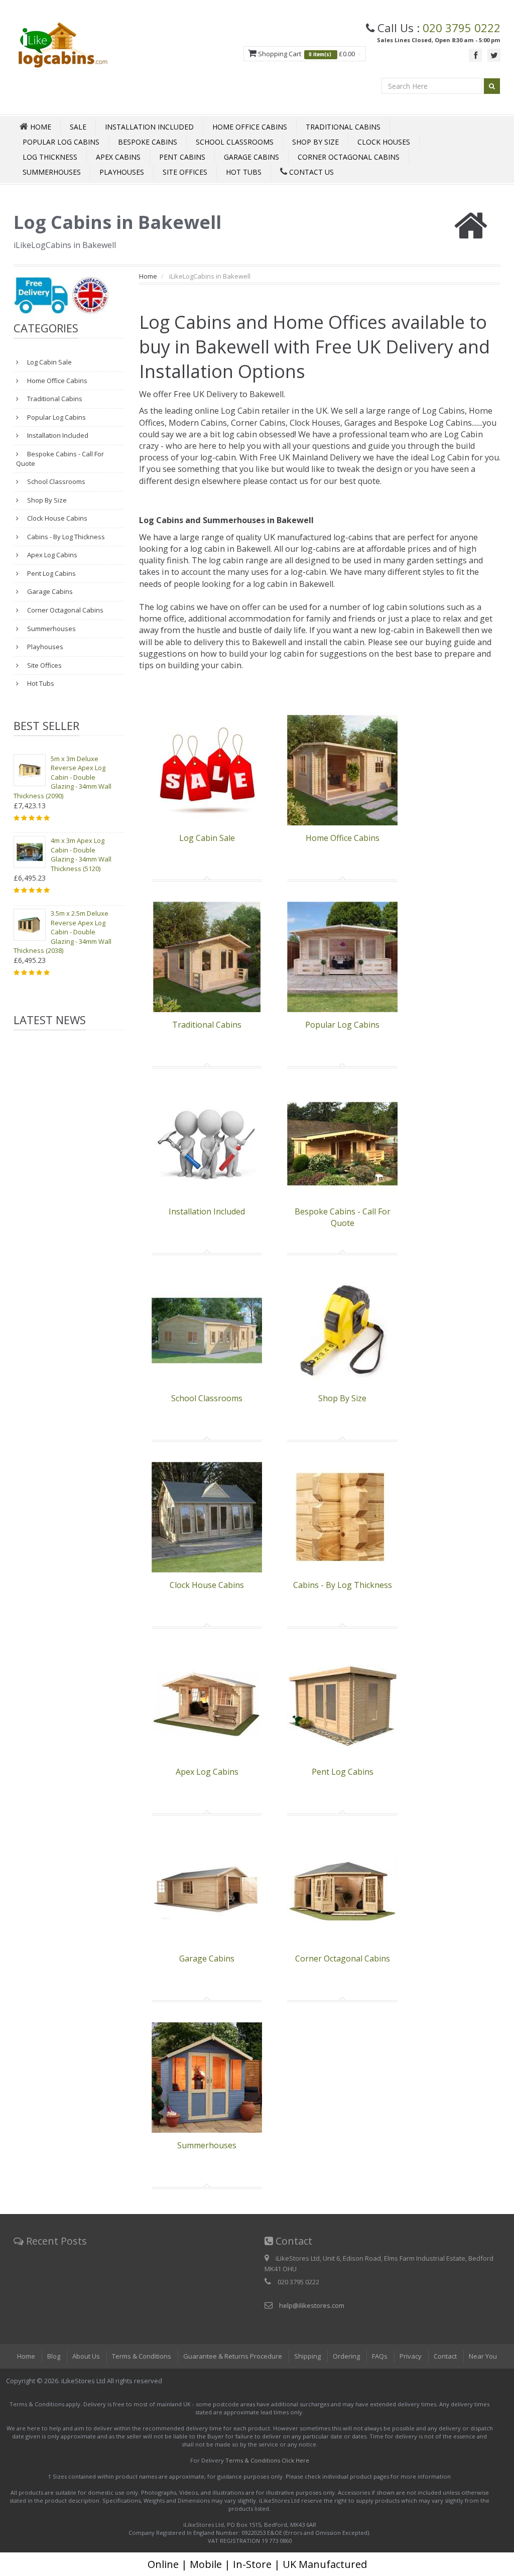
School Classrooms (235, 142)
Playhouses (122, 172)
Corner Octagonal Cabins (349, 157)
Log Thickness (50, 157)
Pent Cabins (182, 157)
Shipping (307, 2356)
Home (148, 276)
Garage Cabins (251, 157)
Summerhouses (52, 172)
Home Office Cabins (250, 127)
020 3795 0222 (462, 28)
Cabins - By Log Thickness (65, 537)
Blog (54, 2356)
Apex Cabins (118, 157)
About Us (86, 2356)
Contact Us (310, 172)
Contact (445, 2356)
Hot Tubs (244, 172)
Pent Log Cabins (51, 573)
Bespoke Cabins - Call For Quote (60, 459)
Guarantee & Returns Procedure (233, 2356)
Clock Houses (384, 142)
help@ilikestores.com (312, 2305)
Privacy (411, 2356)
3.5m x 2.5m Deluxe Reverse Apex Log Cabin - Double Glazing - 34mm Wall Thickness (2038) (62, 932)
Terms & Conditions (142, 2356)
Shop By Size (315, 142)
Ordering (346, 2356)
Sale (78, 127)
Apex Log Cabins (51, 555)
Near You (483, 2356)
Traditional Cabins (343, 127)
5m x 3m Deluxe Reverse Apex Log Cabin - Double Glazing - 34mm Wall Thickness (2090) (62, 777)
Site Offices (185, 172)
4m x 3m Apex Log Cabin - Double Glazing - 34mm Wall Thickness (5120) (81, 854)
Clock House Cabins (56, 518)
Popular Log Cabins (61, 142)
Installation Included (149, 127)
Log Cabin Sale (49, 362)
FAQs (380, 2356)
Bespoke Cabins (148, 142)
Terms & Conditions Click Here (267, 2460)
